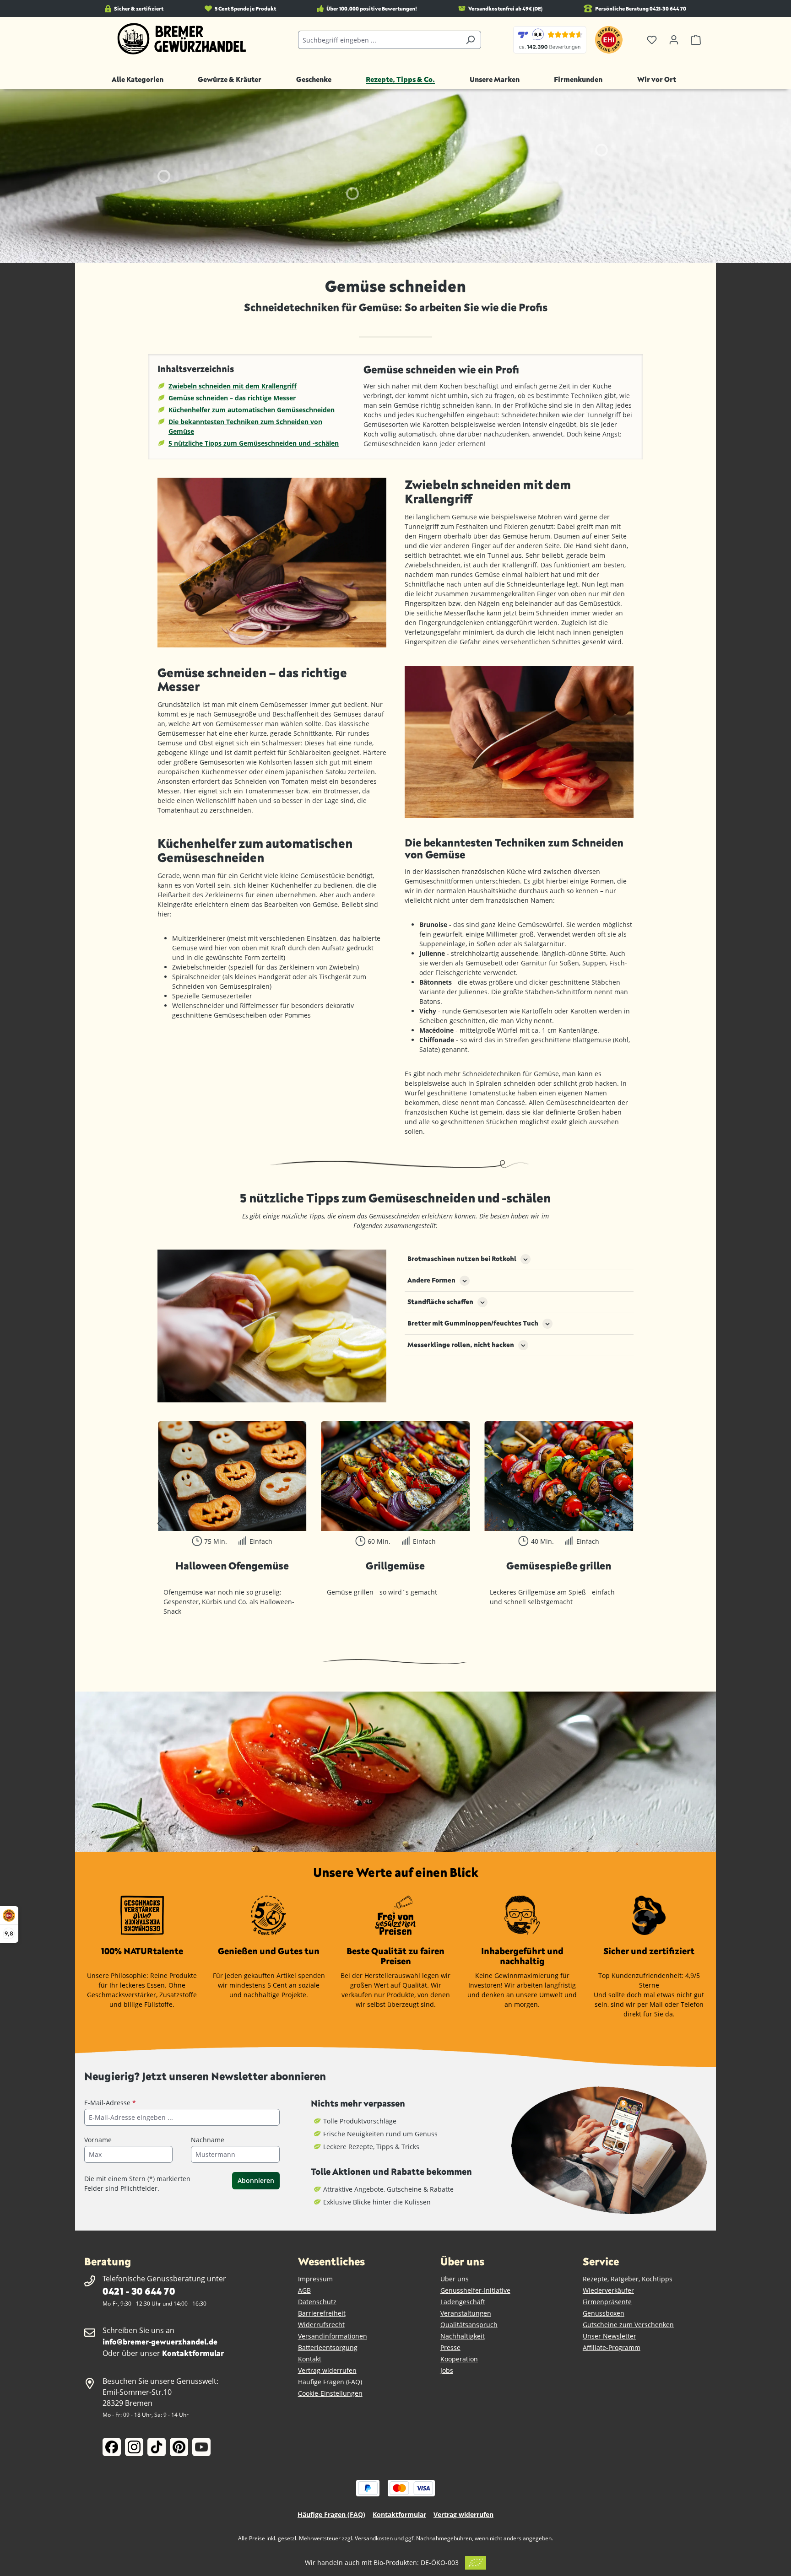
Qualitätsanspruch (469, 2325)
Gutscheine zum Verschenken (628, 2325)
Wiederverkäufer (608, 2290)
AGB (304, 2290)
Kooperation (459, 2359)
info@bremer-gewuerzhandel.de (160, 2342)
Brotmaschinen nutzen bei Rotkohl (462, 1258)
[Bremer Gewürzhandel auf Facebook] (112, 2447)
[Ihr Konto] (674, 40)
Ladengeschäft (463, 2302)
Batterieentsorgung (328, 2347)
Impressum (315, 2279)
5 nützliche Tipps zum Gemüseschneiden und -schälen (254, 443)
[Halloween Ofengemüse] (232, 1476)
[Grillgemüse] (396, 1476)
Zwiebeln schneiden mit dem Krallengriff (233, 386)
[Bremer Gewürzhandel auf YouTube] (201, 2447)
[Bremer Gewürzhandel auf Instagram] (134, 2447)
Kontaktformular (193, 2353)
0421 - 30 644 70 (139, 2291)
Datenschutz (317, 2302)
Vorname (98, 2140)
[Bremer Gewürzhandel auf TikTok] (157, 2447)
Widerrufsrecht (321, 2325)
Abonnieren (256, 2180)
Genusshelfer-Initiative (475, 2290)
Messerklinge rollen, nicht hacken (461, 1345)
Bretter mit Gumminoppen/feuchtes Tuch (473, 1323)
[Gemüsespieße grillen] (559, 1476)
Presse (450, 2347)
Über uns (455, 2279)
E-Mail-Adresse (110, 2103)
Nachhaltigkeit (463, 2336)
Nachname (208, 2140)
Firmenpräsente (607, 2302)
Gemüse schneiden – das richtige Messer (232, 398)
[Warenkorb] (696, 40)
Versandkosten (374, 2538)
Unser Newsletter (610, 2336)
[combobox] (379, 40)
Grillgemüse (395, 1566)
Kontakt (310, 2359)
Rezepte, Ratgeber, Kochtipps (628, 2279)
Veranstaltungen (466, 2313)
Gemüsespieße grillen (559, 1566)
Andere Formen (431, 1280)
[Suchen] (470, 40)
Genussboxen (604, 2313)
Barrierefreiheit (322, 2313)
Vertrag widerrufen (327, 2370)
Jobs (447, 2370)
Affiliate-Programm (612, 2347)
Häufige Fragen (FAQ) (330, 2382)
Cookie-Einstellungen (330, 2393)
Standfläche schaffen (440, 1301)
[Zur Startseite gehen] (182, 39)
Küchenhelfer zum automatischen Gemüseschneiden (252, 410)
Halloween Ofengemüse (232, 1566)
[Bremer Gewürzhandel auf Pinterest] (179, 2447)
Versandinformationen (333, 2336)
